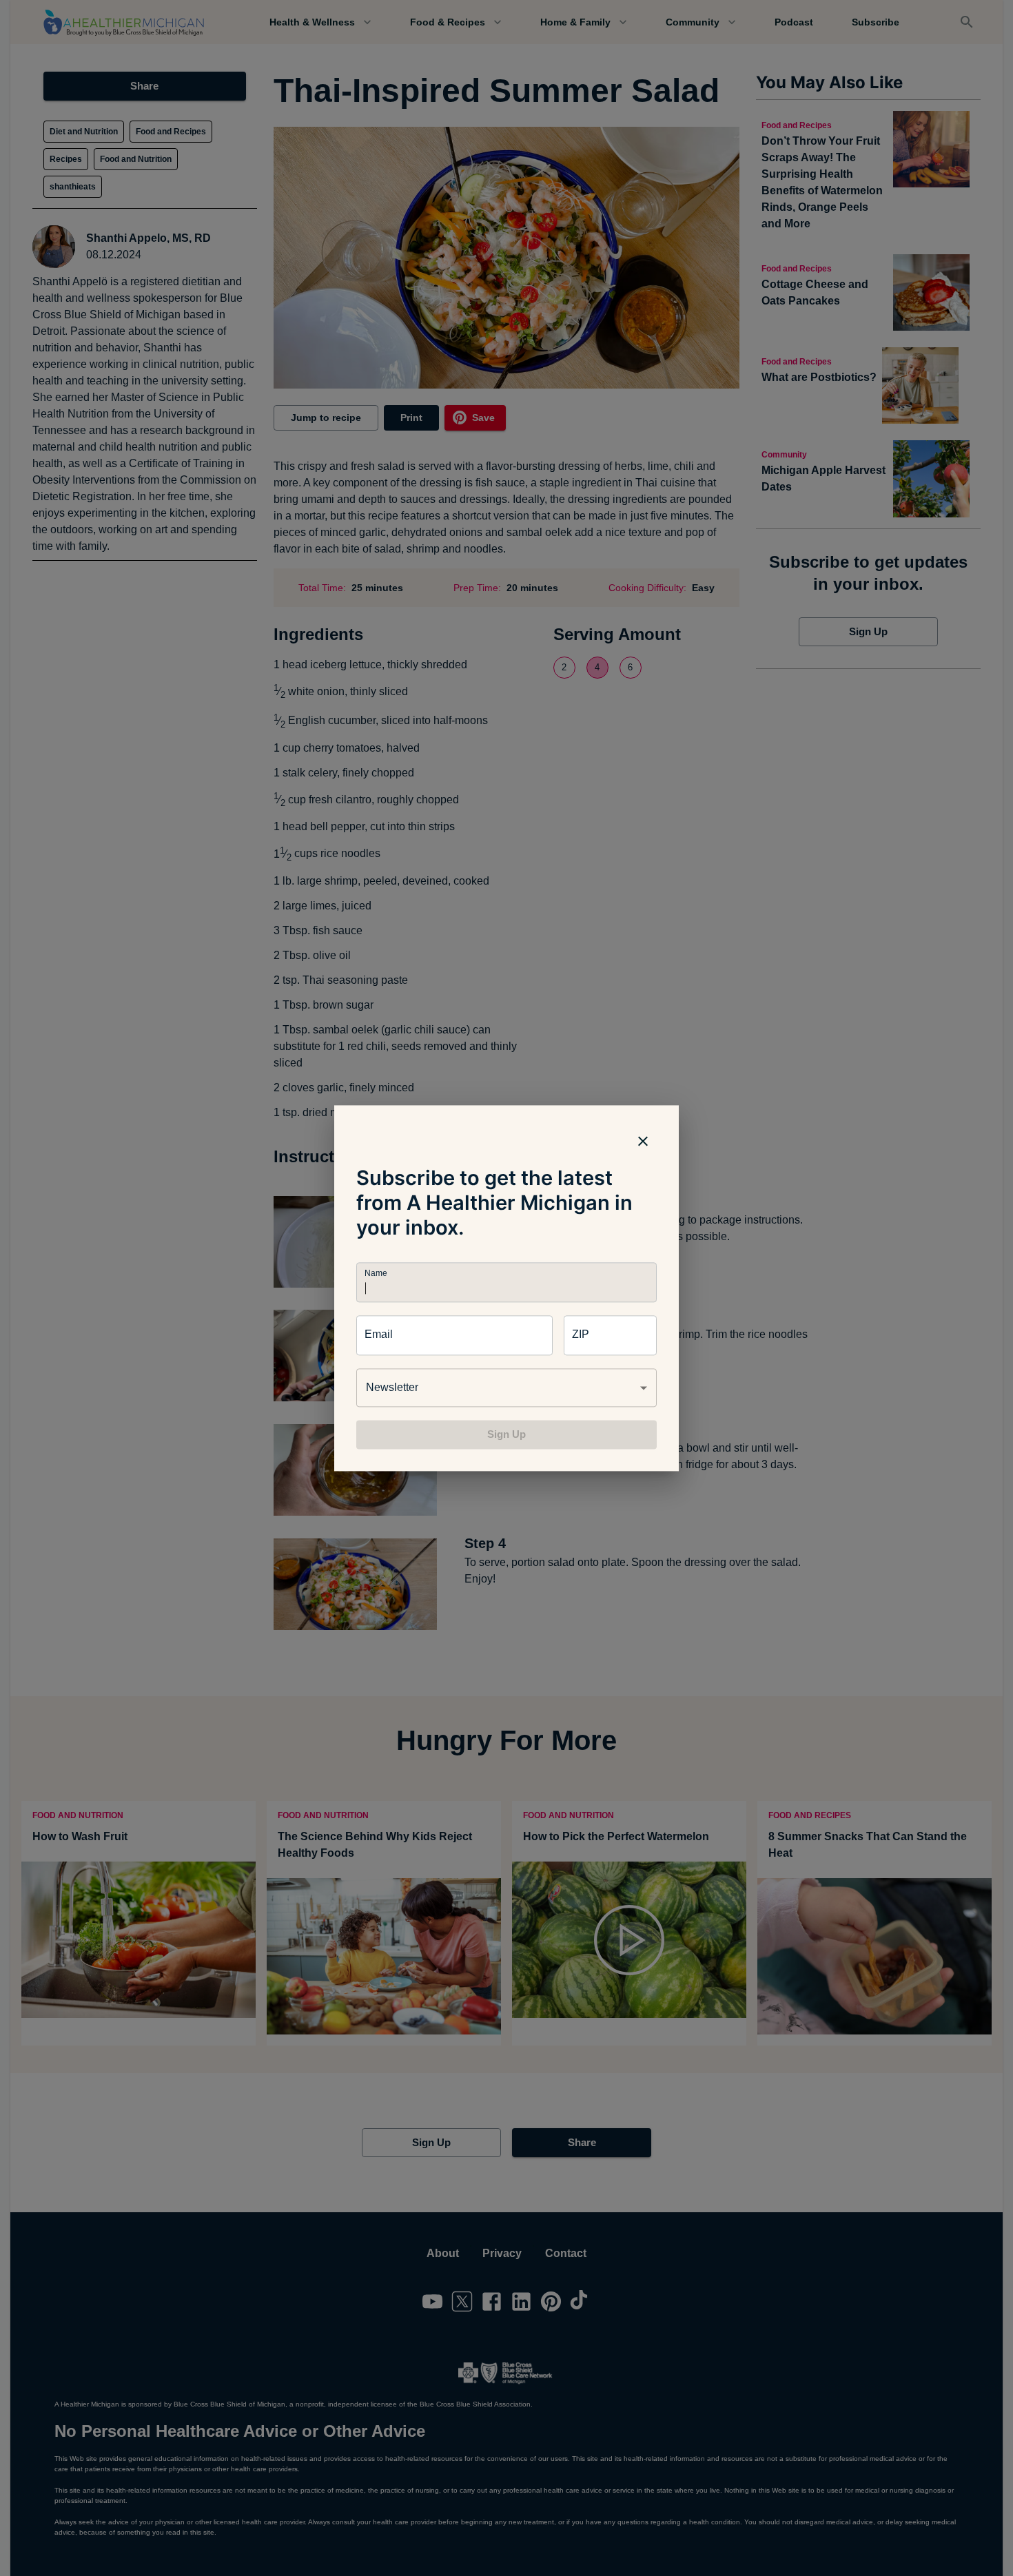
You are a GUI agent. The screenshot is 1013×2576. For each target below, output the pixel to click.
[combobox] (506, 1388)
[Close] (643, 1141)
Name (376, 1273)
